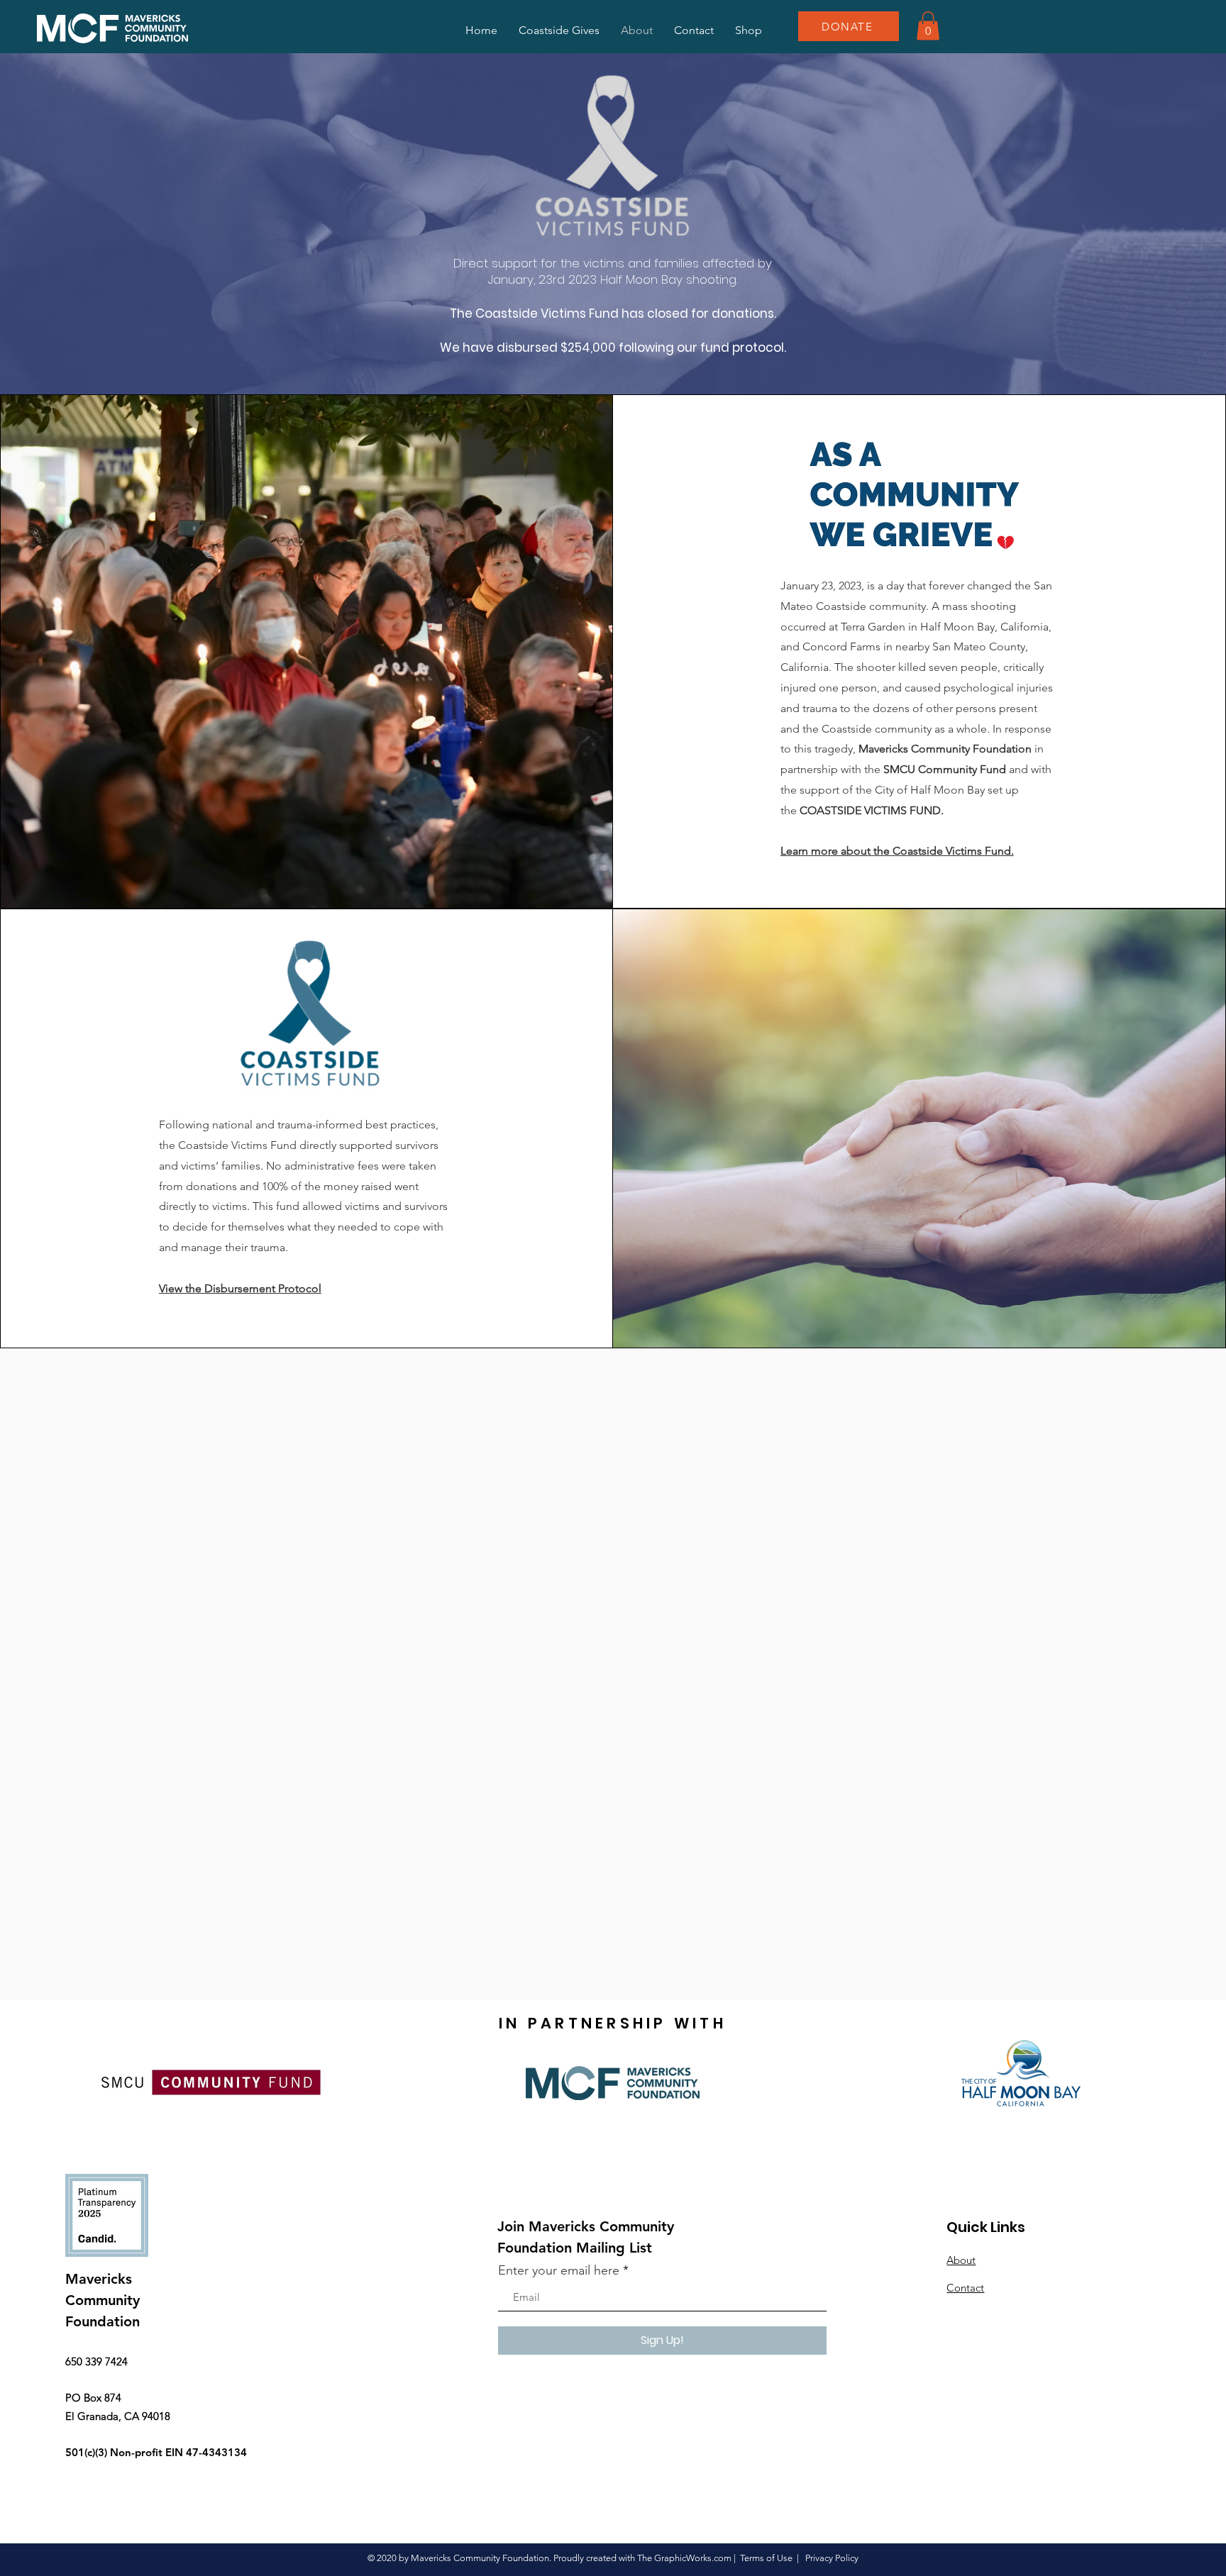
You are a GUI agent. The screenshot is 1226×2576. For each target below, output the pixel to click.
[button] (928, 26)
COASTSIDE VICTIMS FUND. (872, 810)
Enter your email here (559, 2270)
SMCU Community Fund (945, 769)
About (961, 2260)
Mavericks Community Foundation (945, 749)
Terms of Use (766, 2558)
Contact (965, 2288)
